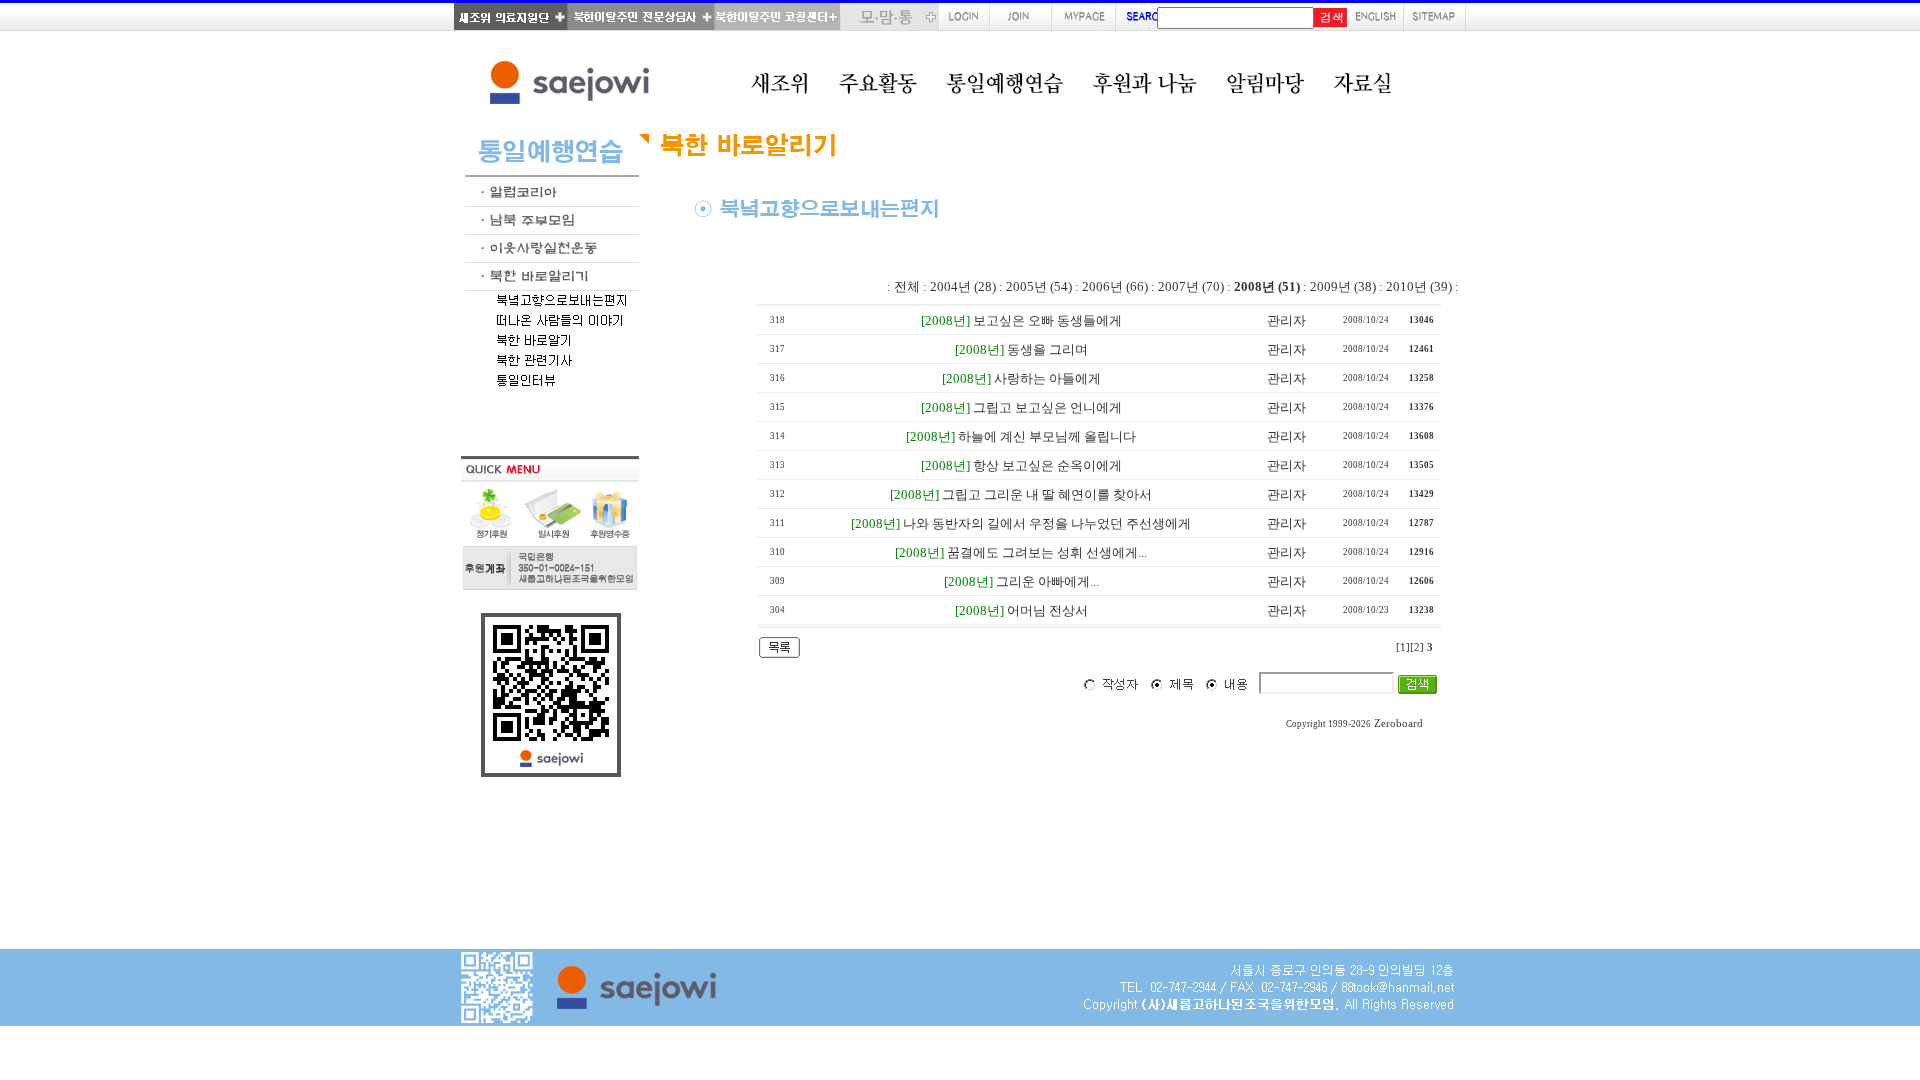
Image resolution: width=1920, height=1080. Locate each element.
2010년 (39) (1419, 286)
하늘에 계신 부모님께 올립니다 (1047, 436)
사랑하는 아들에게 (1047, 378)
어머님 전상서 (1047, 610)
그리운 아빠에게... (1047, 581)
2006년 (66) (1115, 286)
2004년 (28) (963, 286)
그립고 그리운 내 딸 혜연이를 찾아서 (1047, 494)
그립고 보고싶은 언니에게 (1047, 407)
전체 (907, 286)
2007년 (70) (1191, 286)
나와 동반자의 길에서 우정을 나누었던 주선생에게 (1047, 523)
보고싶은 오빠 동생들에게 (1047, 320)
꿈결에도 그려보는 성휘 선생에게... (1047, 552)
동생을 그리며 (1047, 349)
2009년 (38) (1343, 286)
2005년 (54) (1039, 286)
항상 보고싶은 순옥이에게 (1047, 465)
